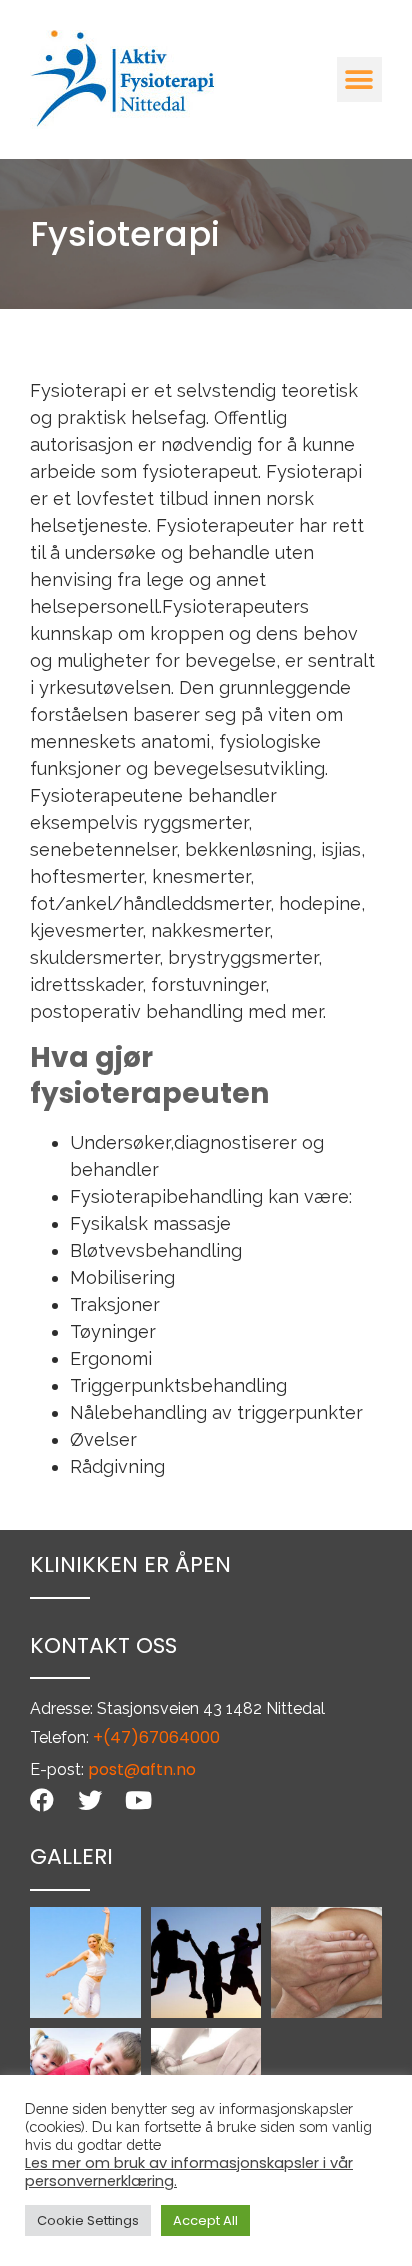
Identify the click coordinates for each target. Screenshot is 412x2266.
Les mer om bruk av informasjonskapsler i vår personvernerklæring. (189, 2172)
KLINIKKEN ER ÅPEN (130, 1564)
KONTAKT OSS (103, 1645)
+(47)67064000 (156, 1737)
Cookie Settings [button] (88, 2220)
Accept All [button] (205, 2220)
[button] (359, 79)
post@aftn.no (142, 1769)
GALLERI (71, 1856)
